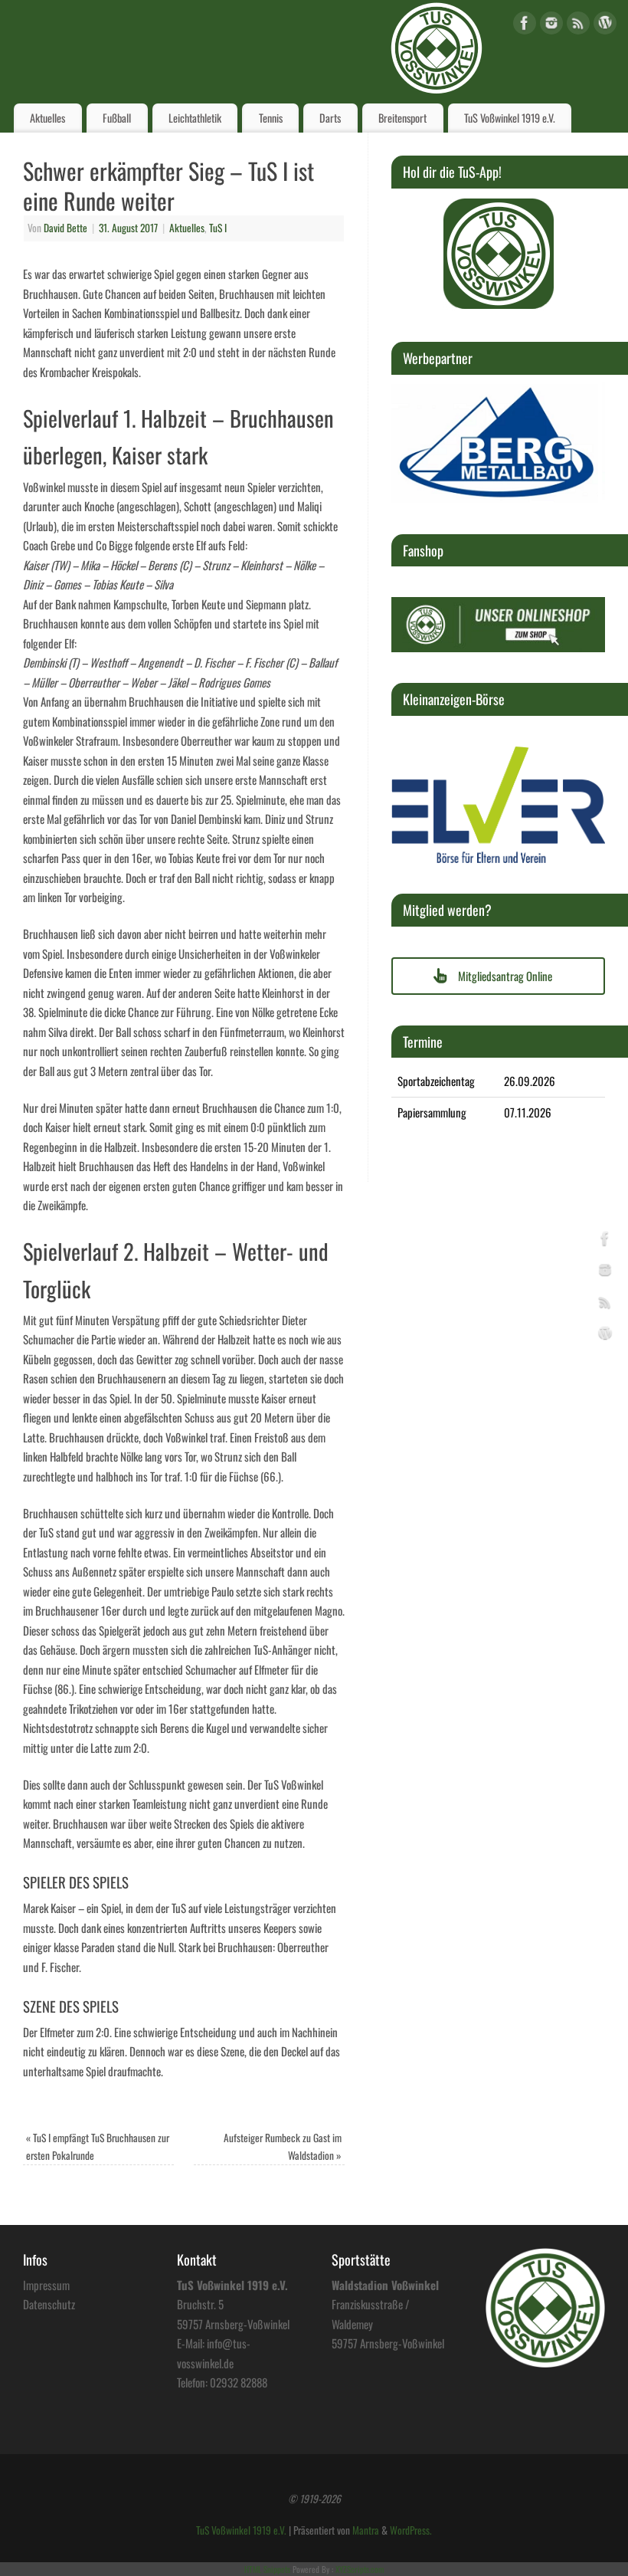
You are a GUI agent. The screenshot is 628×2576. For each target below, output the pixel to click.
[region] (499, 254)
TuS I (218, 228)
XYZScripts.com (360, 2569)
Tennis (271, 118)
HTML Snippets (267, 2569)
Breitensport (402, 118)
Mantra (366, 2530)
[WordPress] (605, 26)
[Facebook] (525, 26)
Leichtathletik (195, 118)
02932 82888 (239, 2382)
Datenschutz (49, 2304)
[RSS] (578, 26)
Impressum (46, 2285)
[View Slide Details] (499, 254)
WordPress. (411, 2530)
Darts (330, 118)
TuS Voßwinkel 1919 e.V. (510, 118)
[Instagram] (551, 26)
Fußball (117, 118)
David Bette (65, 228)
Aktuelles (47, 118)
